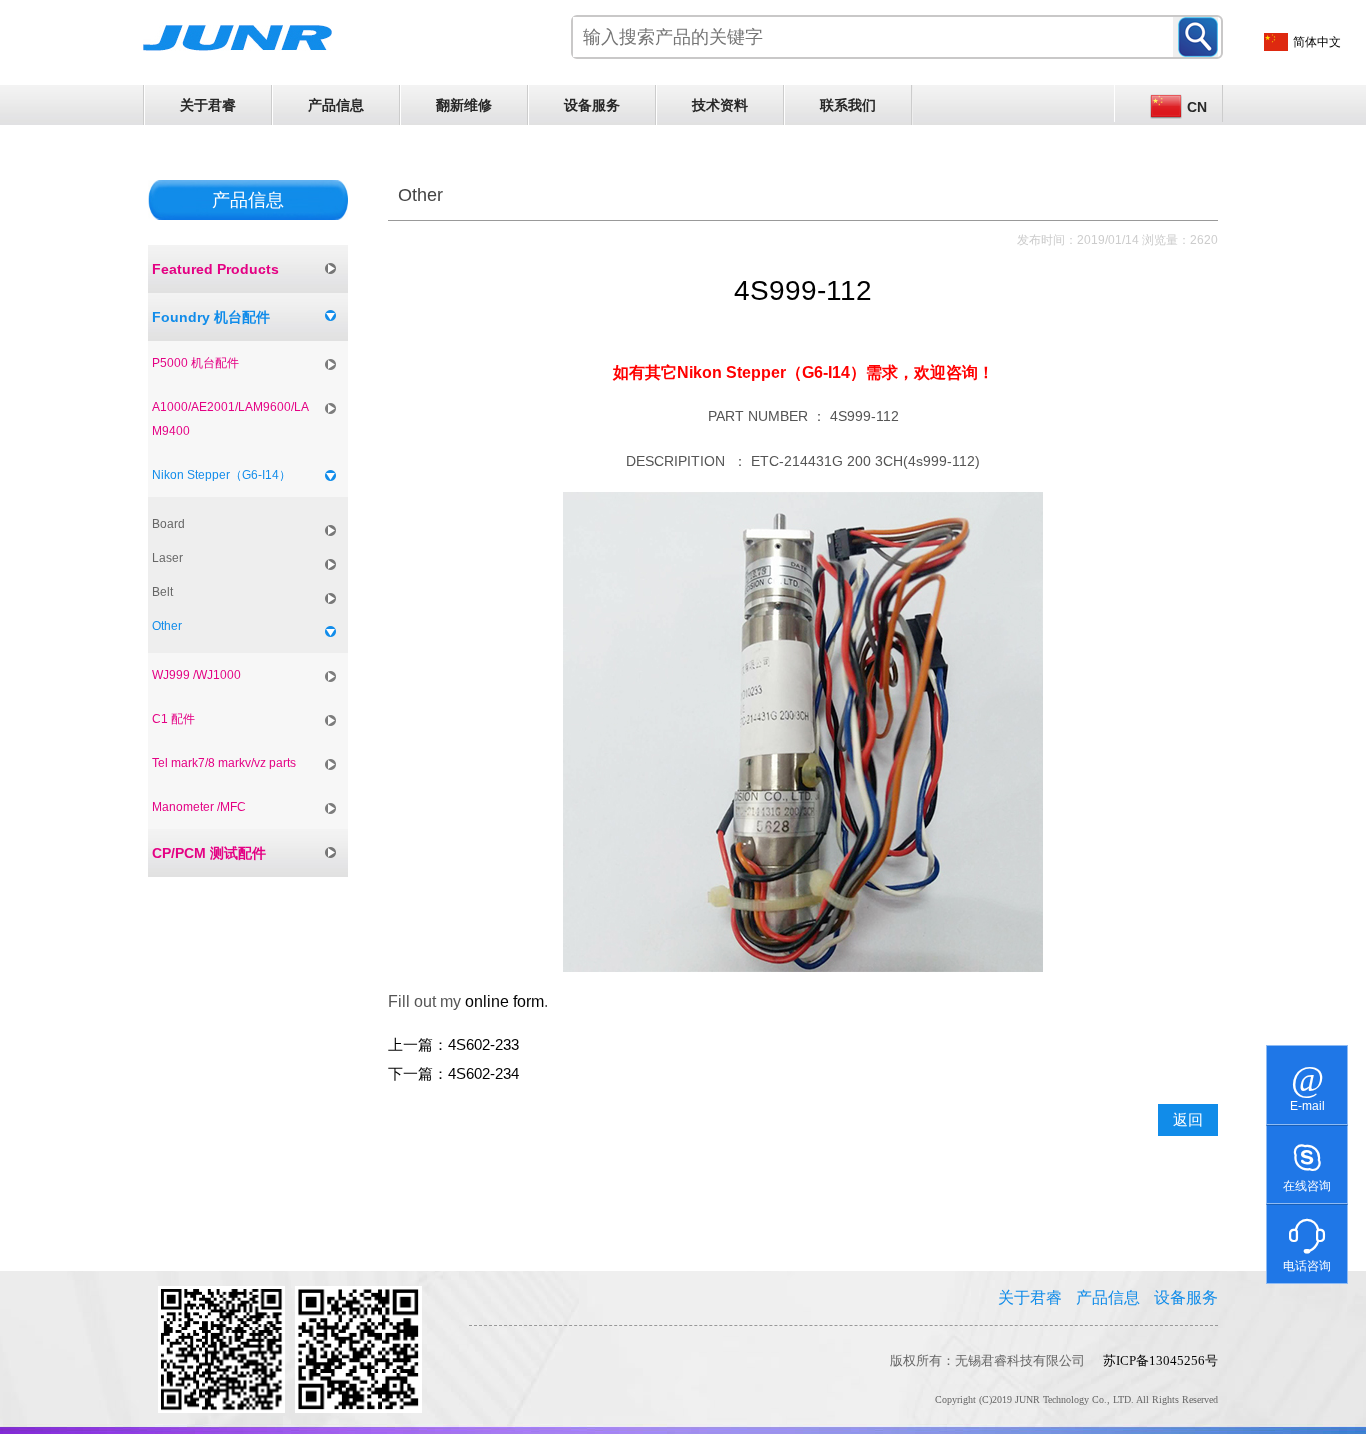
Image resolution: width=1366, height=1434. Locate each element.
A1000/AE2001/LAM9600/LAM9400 (230, 419)
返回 (1188, 1120)
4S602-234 (483, 1074)
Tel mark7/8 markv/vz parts (224, 763)
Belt (162, 592)
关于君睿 (208, 105)
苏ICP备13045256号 (1160, 1360)
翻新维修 (464, 105)
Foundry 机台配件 (211, 317)
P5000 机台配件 (195, 363)
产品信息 (336, 105)
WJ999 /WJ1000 (196, 675)
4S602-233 (483, 1045)
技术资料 (720, 105)
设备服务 (592, 105)
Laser (167, 558)
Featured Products (215, 269)
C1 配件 (173, 719)
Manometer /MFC (199, 807)
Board (168, 524)
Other (167, 626)
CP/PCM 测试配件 (209, 853)
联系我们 (848, 105)
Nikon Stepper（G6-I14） (221, 475)
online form (504, 1001)
